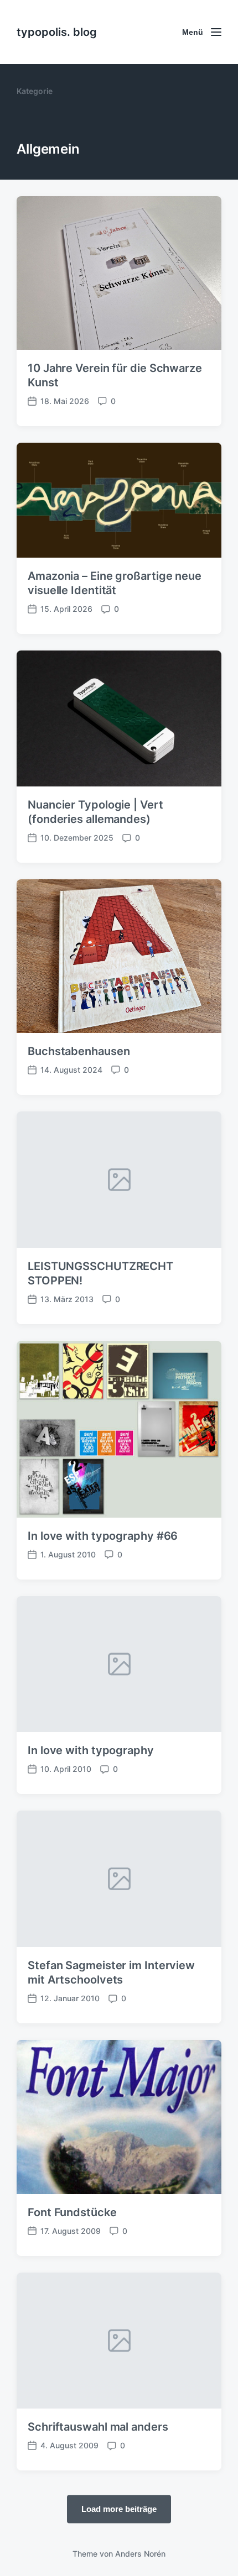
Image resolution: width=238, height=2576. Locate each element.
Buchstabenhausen (79, 1051)
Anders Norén (140, 2554)
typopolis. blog (57, 32)
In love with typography (91, 1750)
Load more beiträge (119, 2509)
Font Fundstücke (72, 2212)
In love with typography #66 (103, 1536)
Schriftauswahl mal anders (98, 2427)
